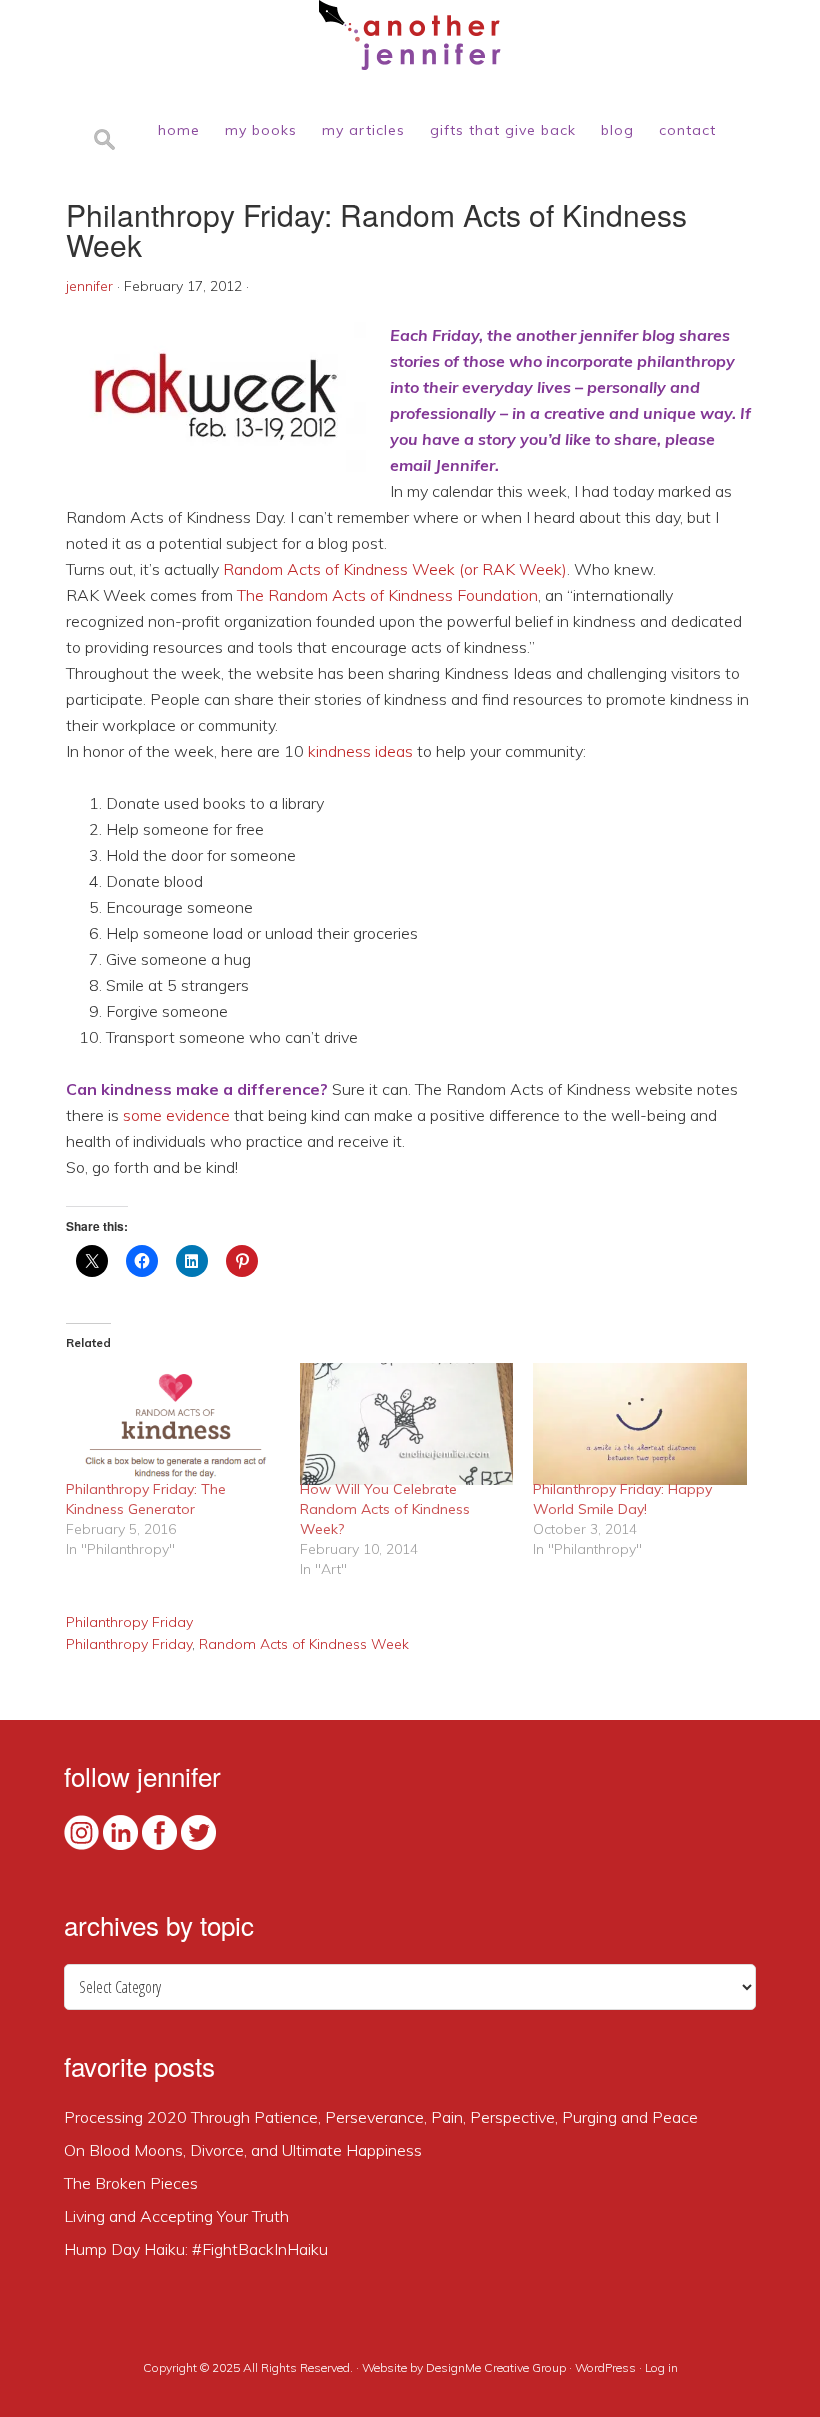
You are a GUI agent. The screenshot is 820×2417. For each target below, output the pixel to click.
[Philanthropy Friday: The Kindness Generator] (173, 1424)
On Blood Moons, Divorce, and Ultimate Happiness (243, 2150)
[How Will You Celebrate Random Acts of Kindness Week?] (407, 1424)
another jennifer (410, 35)
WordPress (605, 2367)
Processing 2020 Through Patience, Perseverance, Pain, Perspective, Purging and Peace (381, 2117)
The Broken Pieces (131, 2183)
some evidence (176, 1115)
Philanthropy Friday (129, 1622)
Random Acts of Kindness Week (304, 1644)
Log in (661, 2367)
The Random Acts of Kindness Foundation (387, 595)
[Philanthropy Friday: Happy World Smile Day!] (640, 1424)
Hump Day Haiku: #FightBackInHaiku (196, 2249)
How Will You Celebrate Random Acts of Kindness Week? (385, 1509)
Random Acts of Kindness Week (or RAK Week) (395, 569)
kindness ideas (360, 751)
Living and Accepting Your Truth (176, 2216)
